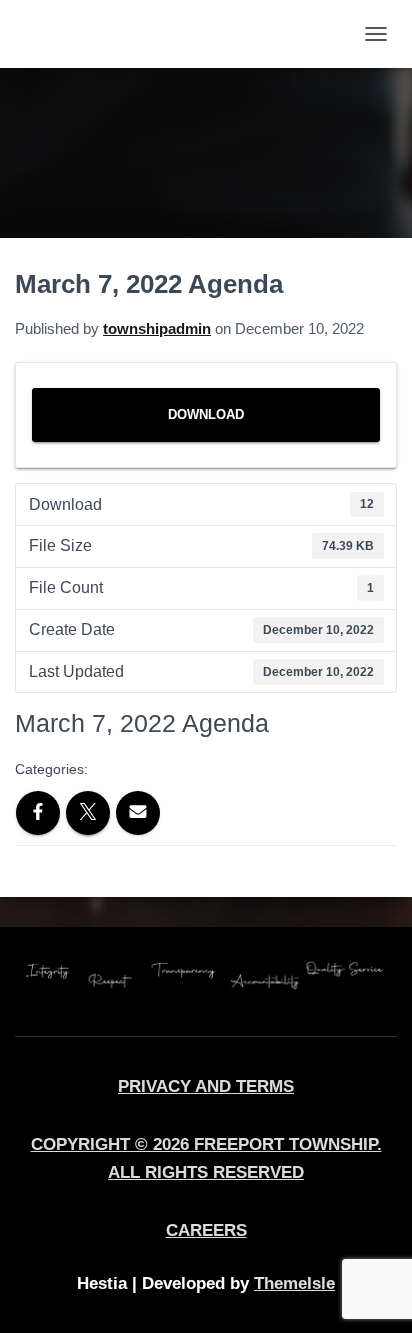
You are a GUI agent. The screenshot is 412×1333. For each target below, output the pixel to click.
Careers (206, 1230)
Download (206, 414)
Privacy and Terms (206, 1086)
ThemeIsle (294, 1283)
